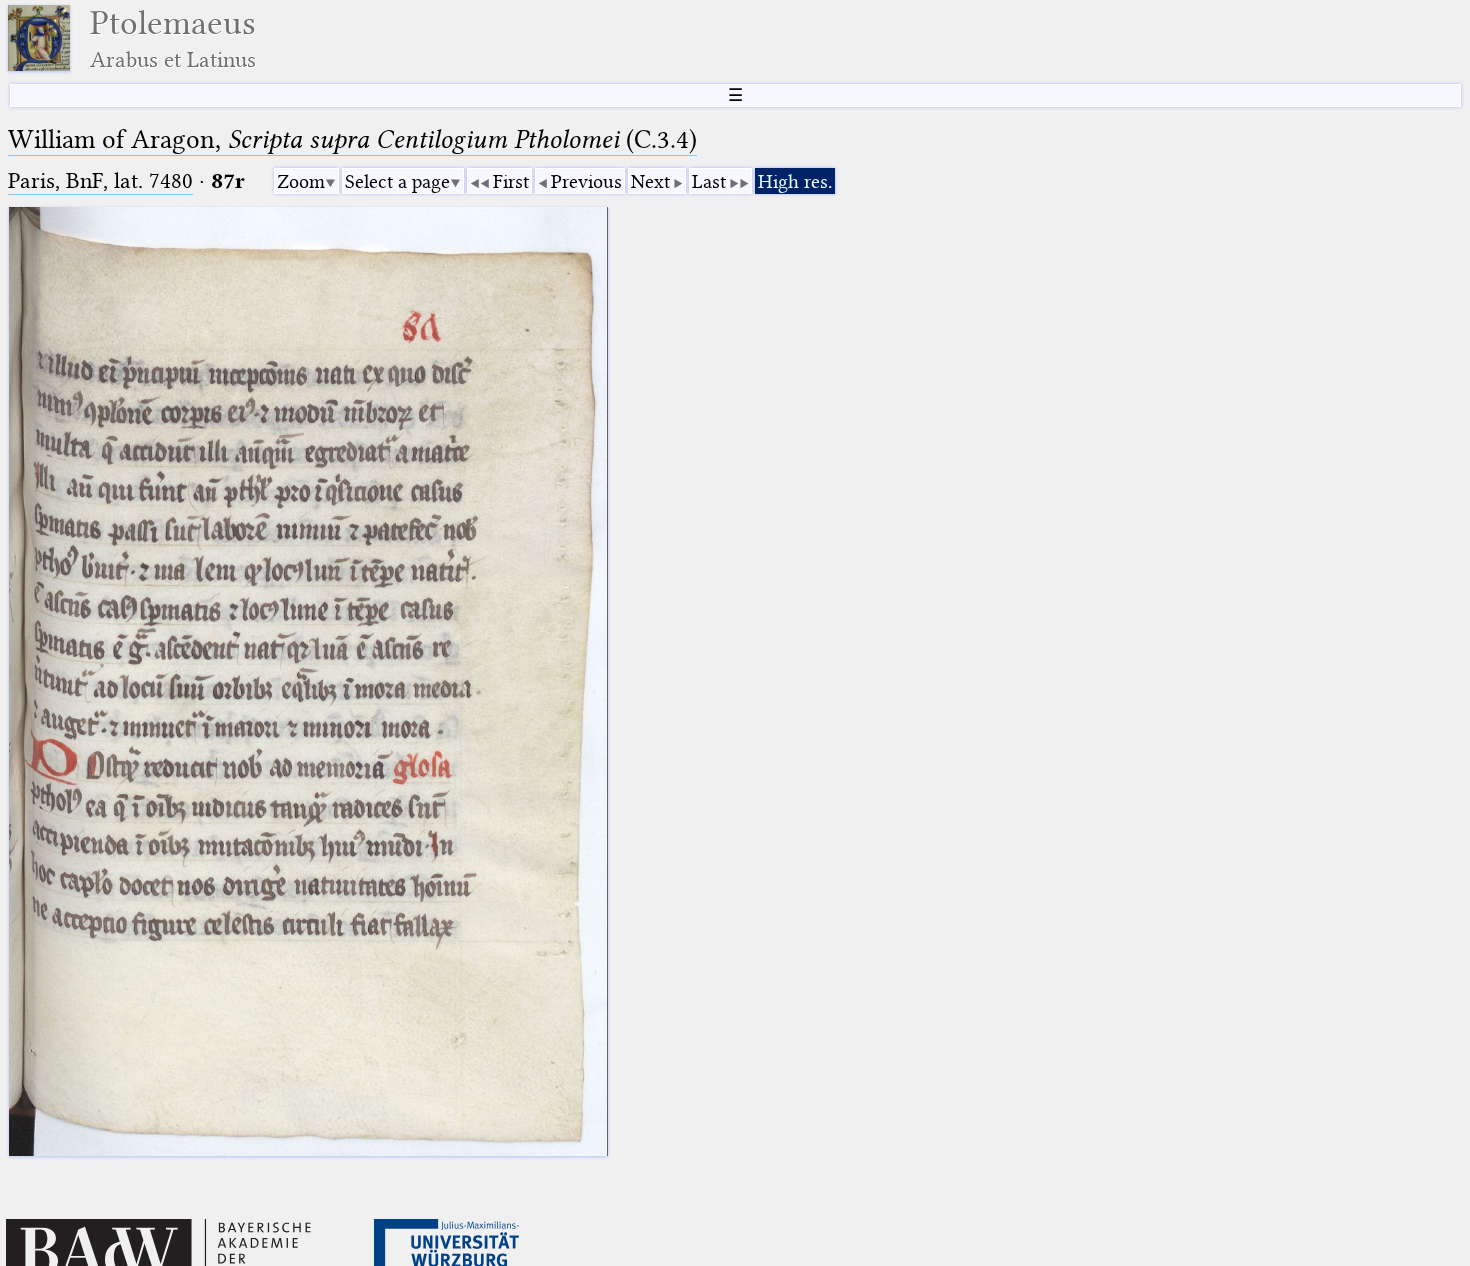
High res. (795, 181)
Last (709, 181)
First (511, 181)
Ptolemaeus (173, 38)
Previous (586, 181)
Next (650, 181)
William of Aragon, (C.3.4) (352, 139)
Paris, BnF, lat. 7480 (100, 180)
